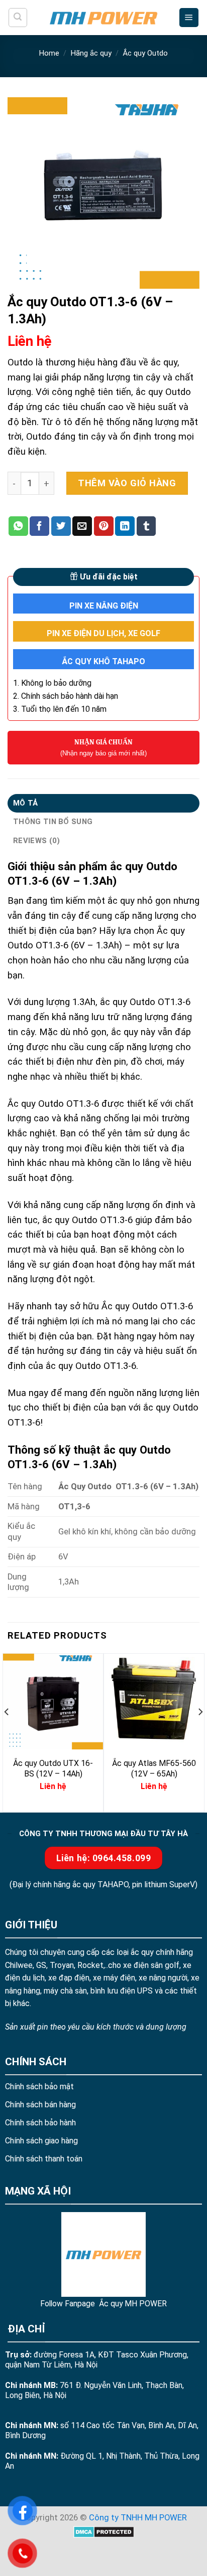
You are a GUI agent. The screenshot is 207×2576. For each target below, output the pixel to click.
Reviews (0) (36, 841)
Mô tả (26, 803)
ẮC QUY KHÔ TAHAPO (103, 661)
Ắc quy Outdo (145, 53)
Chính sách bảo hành (40, 2123)
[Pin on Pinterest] (104, 526)
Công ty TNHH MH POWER (138, 2518)
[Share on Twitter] (61, 526)
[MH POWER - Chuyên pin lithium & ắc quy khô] (103, 17)
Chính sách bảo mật (39, 2087)
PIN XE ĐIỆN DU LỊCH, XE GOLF (103, 633)
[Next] (200, 1732)
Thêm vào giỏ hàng (127, 483)
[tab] (103, 803)
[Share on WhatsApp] (18, 526)
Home (49, 53)
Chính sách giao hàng (41, 2141)
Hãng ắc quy (91, 53)
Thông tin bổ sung (53, 822)
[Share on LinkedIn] (125, 526)
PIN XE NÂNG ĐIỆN (104, 606)
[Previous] (7, 1732)
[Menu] (189, 18)
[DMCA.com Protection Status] (104, 2531)
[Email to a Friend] (82, 526)
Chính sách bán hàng (40, 2105)
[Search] (18, 17)
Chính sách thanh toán (44, 2159)
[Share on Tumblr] (146, 526)
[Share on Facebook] (39, 526)
